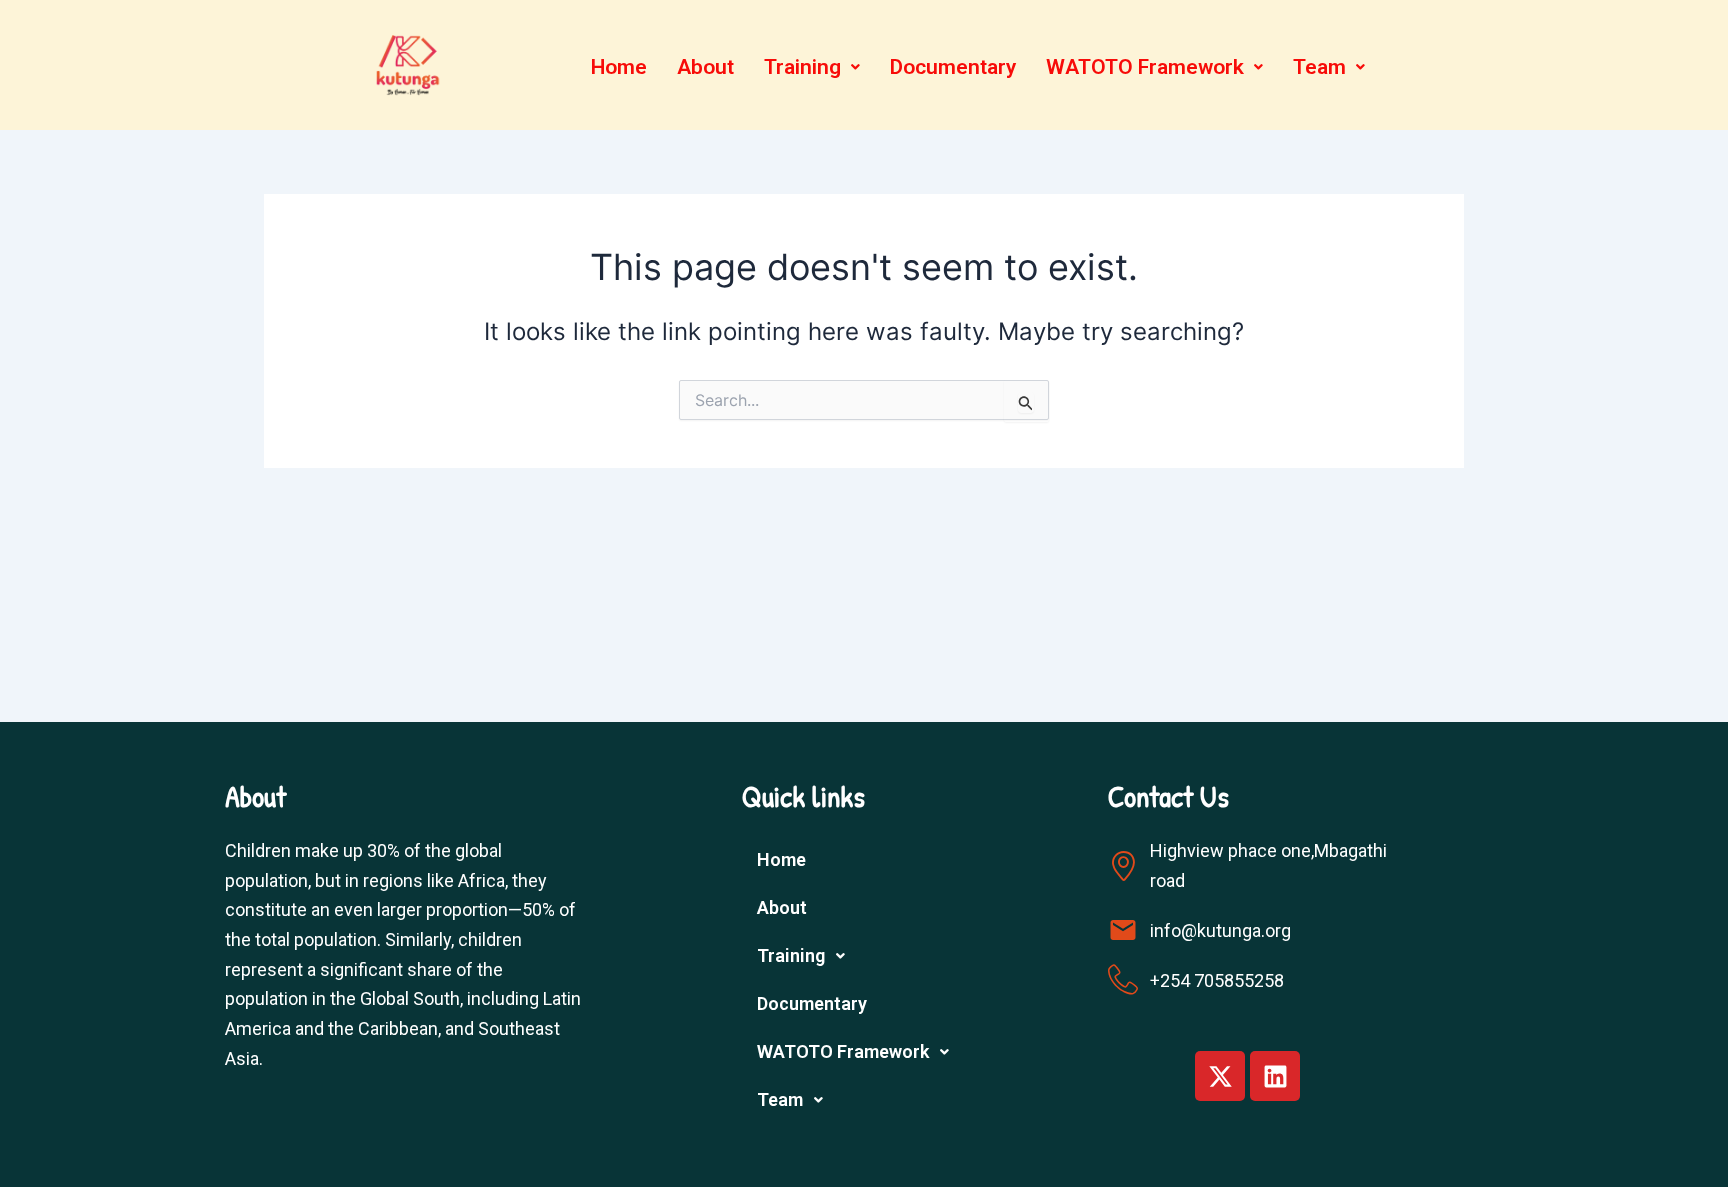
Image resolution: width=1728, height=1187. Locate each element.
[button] (812, 67)
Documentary (953, 67)
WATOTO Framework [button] (1145, 67)
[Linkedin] (1275, 1076)
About (705, 67)
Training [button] (802, 67)
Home (619, 67)
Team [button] (1319, 67)
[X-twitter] (1220, 1076)
